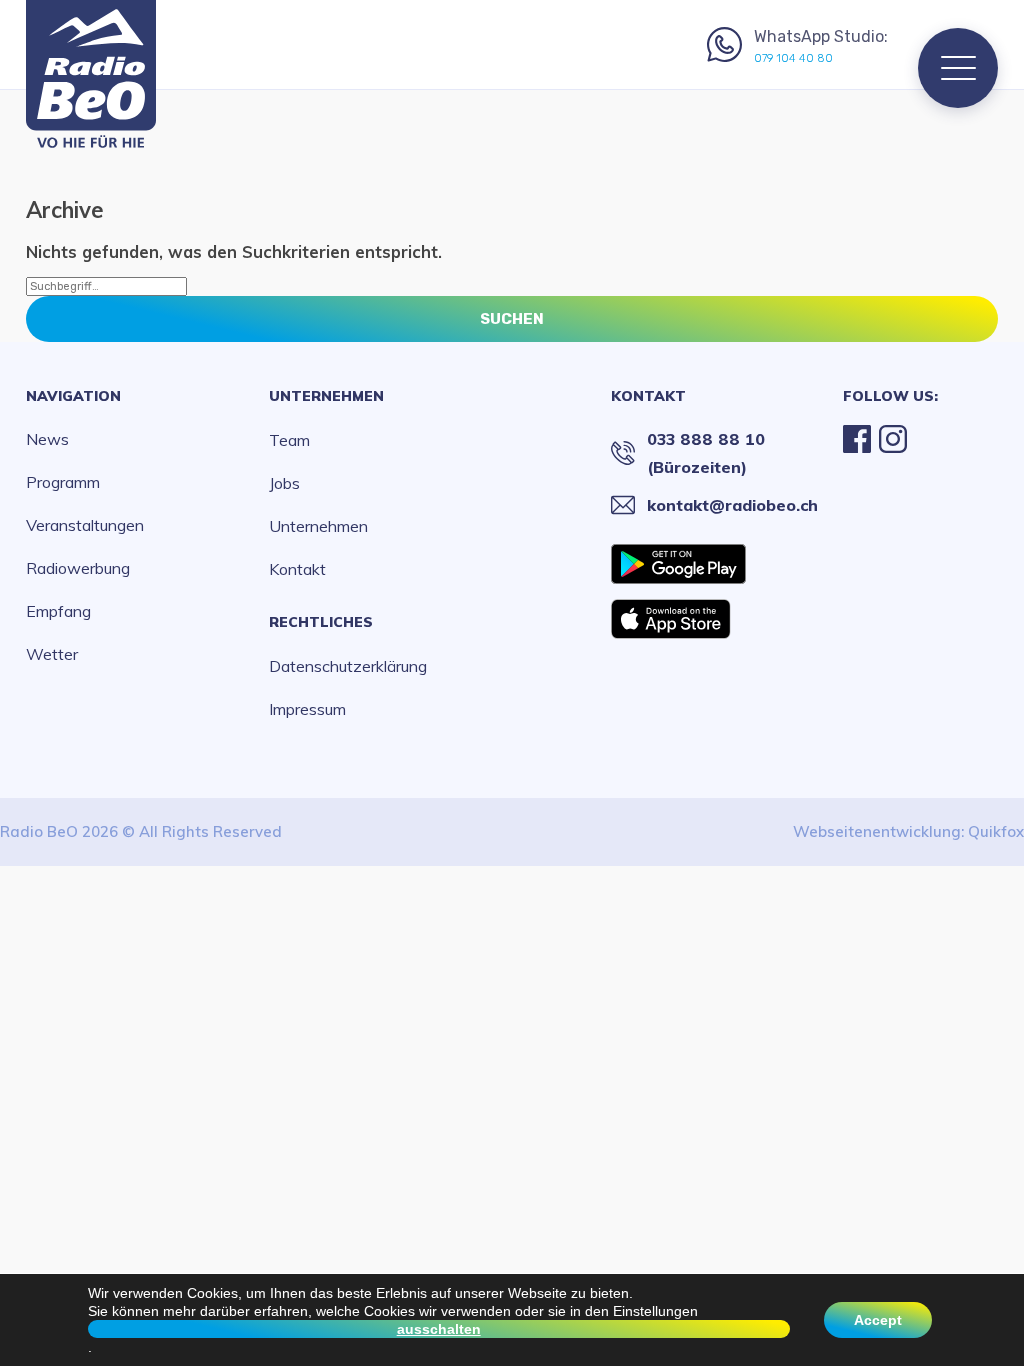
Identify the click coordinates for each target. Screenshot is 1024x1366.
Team (289, 440)
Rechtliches (321, 622)
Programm (63, 482)
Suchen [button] (512, 319)
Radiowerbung (78, 568)
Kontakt (297, 569)
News (47, 439)
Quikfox (996, 831)
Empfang (58, 611)
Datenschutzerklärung (348, 666)
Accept (878, 1320)
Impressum (307, 709)
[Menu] (958, 68)
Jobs (284, 483)
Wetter (52, 654)
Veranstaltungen (85, 525)
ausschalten (439, 1329)
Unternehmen (326, 396)
